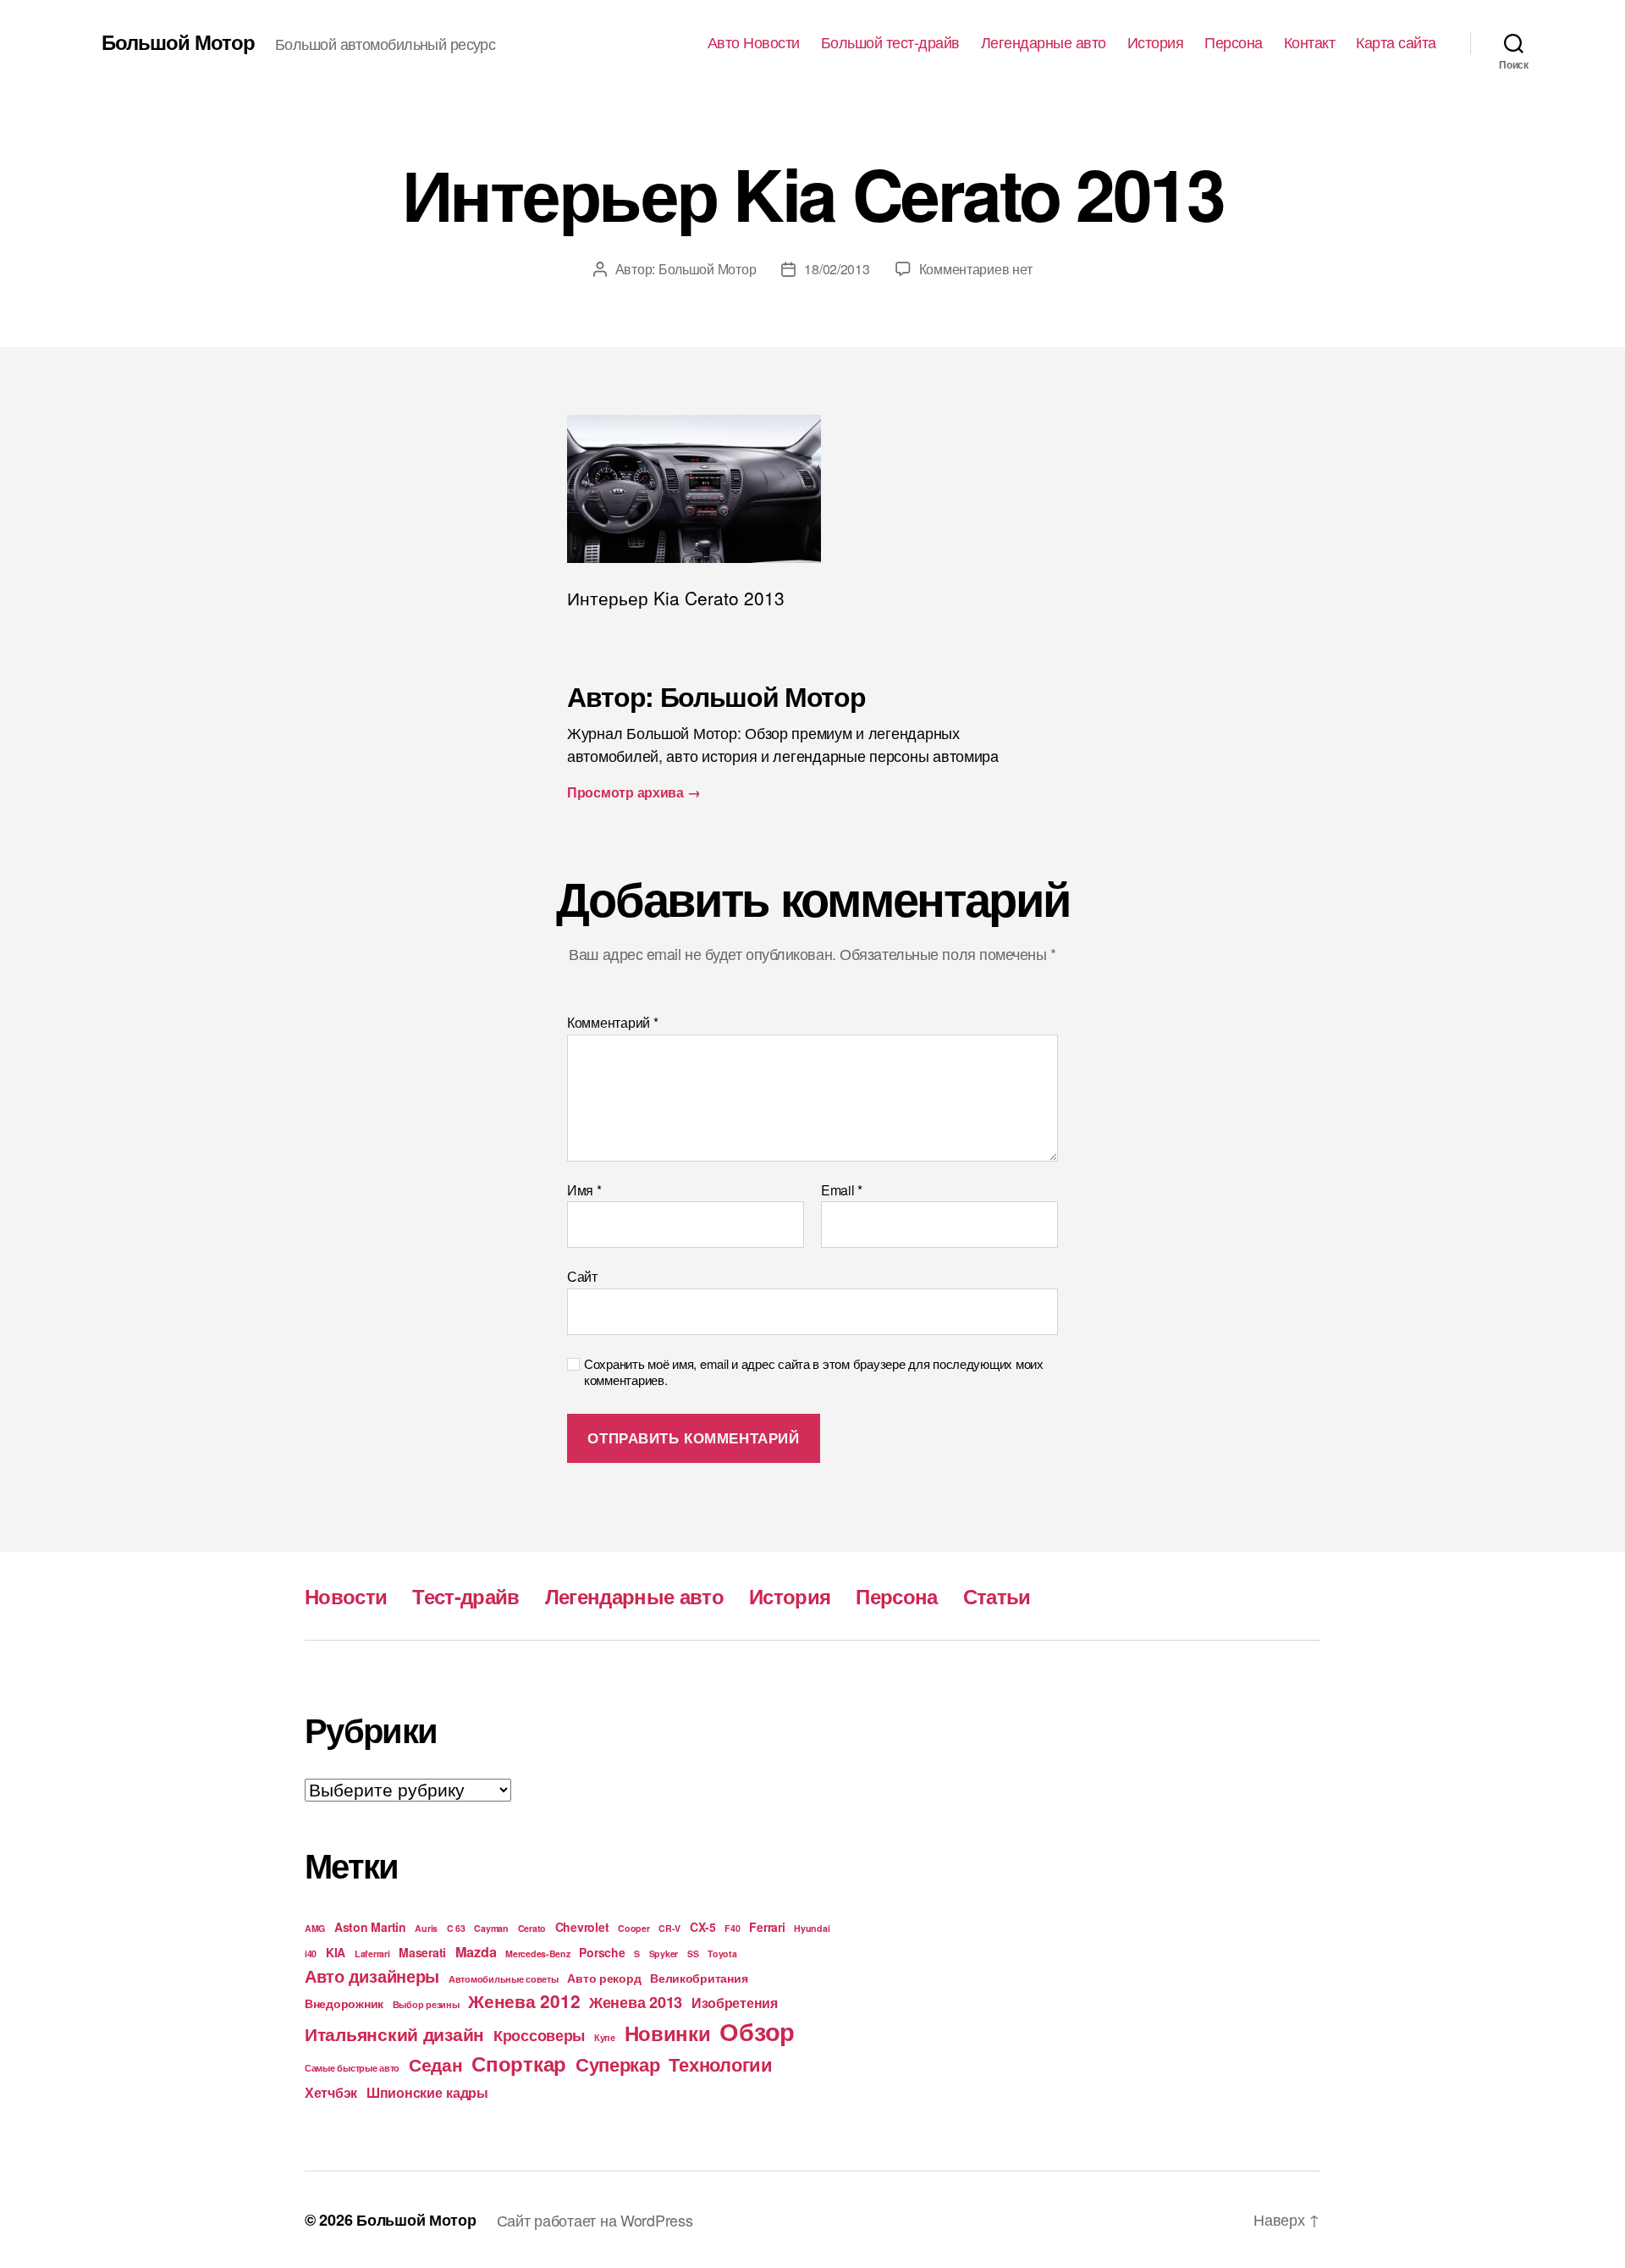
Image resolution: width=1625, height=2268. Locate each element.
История (1156, 42)
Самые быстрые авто (352, 2068)
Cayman (491, 1928)
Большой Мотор (178, 41)
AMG (315, 1928)
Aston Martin (370, 1927)
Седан (436, 2064)
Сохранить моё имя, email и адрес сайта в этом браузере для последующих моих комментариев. (814, 1372)
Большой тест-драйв (890, 42)
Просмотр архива (633, 792)
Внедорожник (344, 2003)
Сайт (582, 1275)
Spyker (664, 1953)
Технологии (720, 2064)
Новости (346, 1596)
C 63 (456, 1928)
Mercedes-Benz (538, 1953)
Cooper (633, 1928)
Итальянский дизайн (394, 2033)
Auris (426, 1928)
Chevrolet (582, 1927)
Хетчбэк (331, 2092)
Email (842, 1190)
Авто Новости (754, 42)
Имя (584, 1190)
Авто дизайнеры (372, 1976)
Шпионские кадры (427, 2092)
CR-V (669, 1928)
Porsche (602, 1952)
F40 (732, 1928)
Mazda (476, 1952)
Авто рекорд (604, 1978)
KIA (336, 1952)
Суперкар (618, 2064)
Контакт (1310, 42)
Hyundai (812, 1928)
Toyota (722, 1953)
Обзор (757, 2031)
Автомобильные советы (504, 1979)
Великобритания (699, 1978)
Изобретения (735, 2003)
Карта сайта (1396, 42)
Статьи (997, 1596)
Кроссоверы (539, 2035)
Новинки (668, 2033)
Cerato (532, 1928)
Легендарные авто (1044, 42)
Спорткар (519, 2063)
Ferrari (767, 1927)
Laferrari (372, 1953)
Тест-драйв (465, 1596)
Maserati (422, 1952)
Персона (1234, 42)
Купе (605, 2037)
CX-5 (703, 1927)
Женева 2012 (524, 2000)
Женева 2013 (636, 2002)
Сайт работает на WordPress (595, 2220)
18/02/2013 (837, 269)
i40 (311, 1953)
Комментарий (613, 1023)
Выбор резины (426, 2004)
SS (693, 1953)
